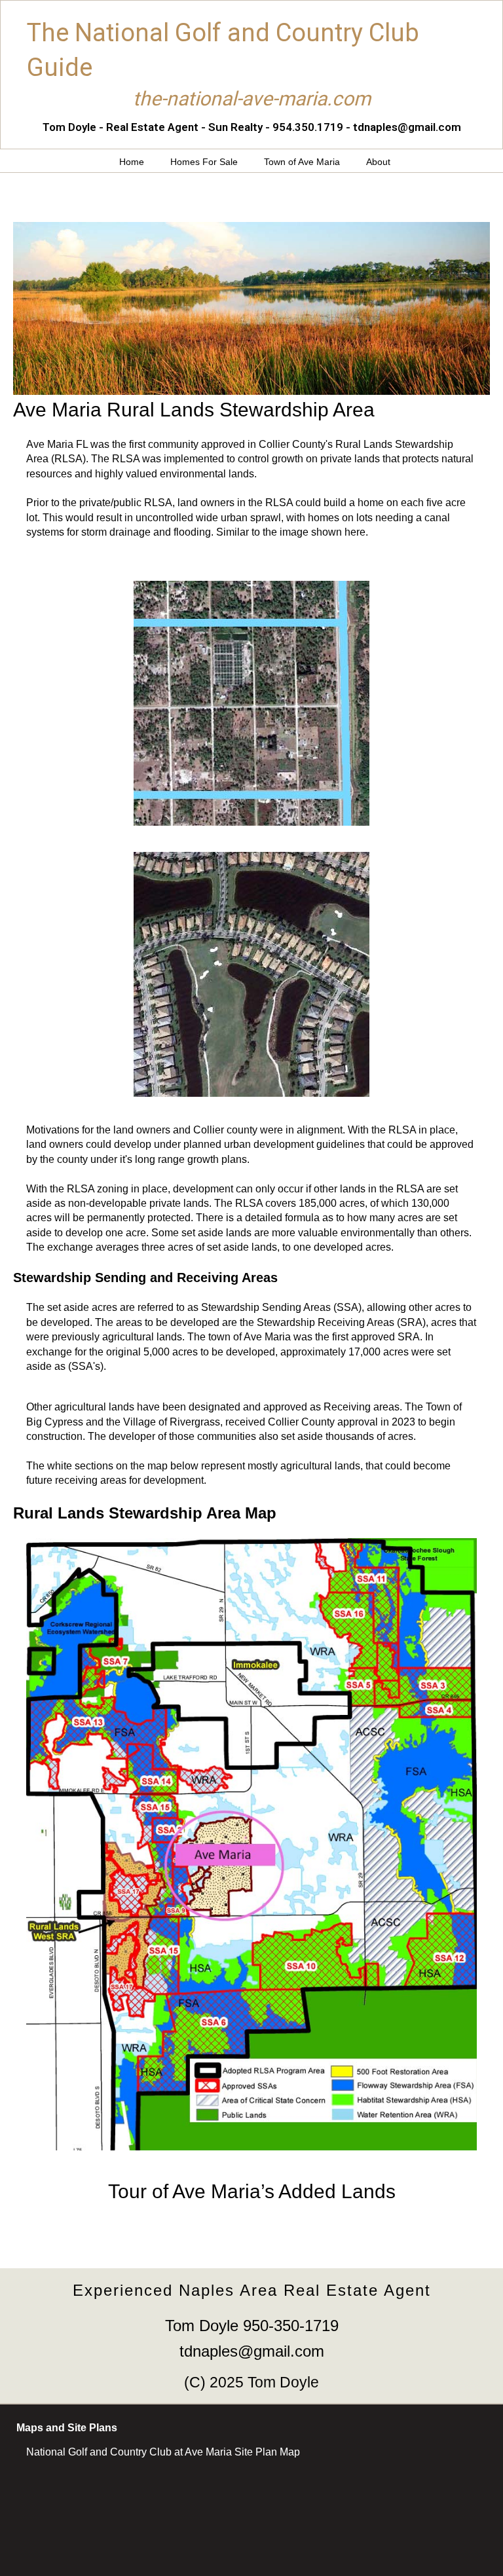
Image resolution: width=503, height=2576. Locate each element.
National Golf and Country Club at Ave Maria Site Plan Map (163, 2452)
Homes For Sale (204, 162)
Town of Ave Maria (302, 162)
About (378, 162)
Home (132, 162)
